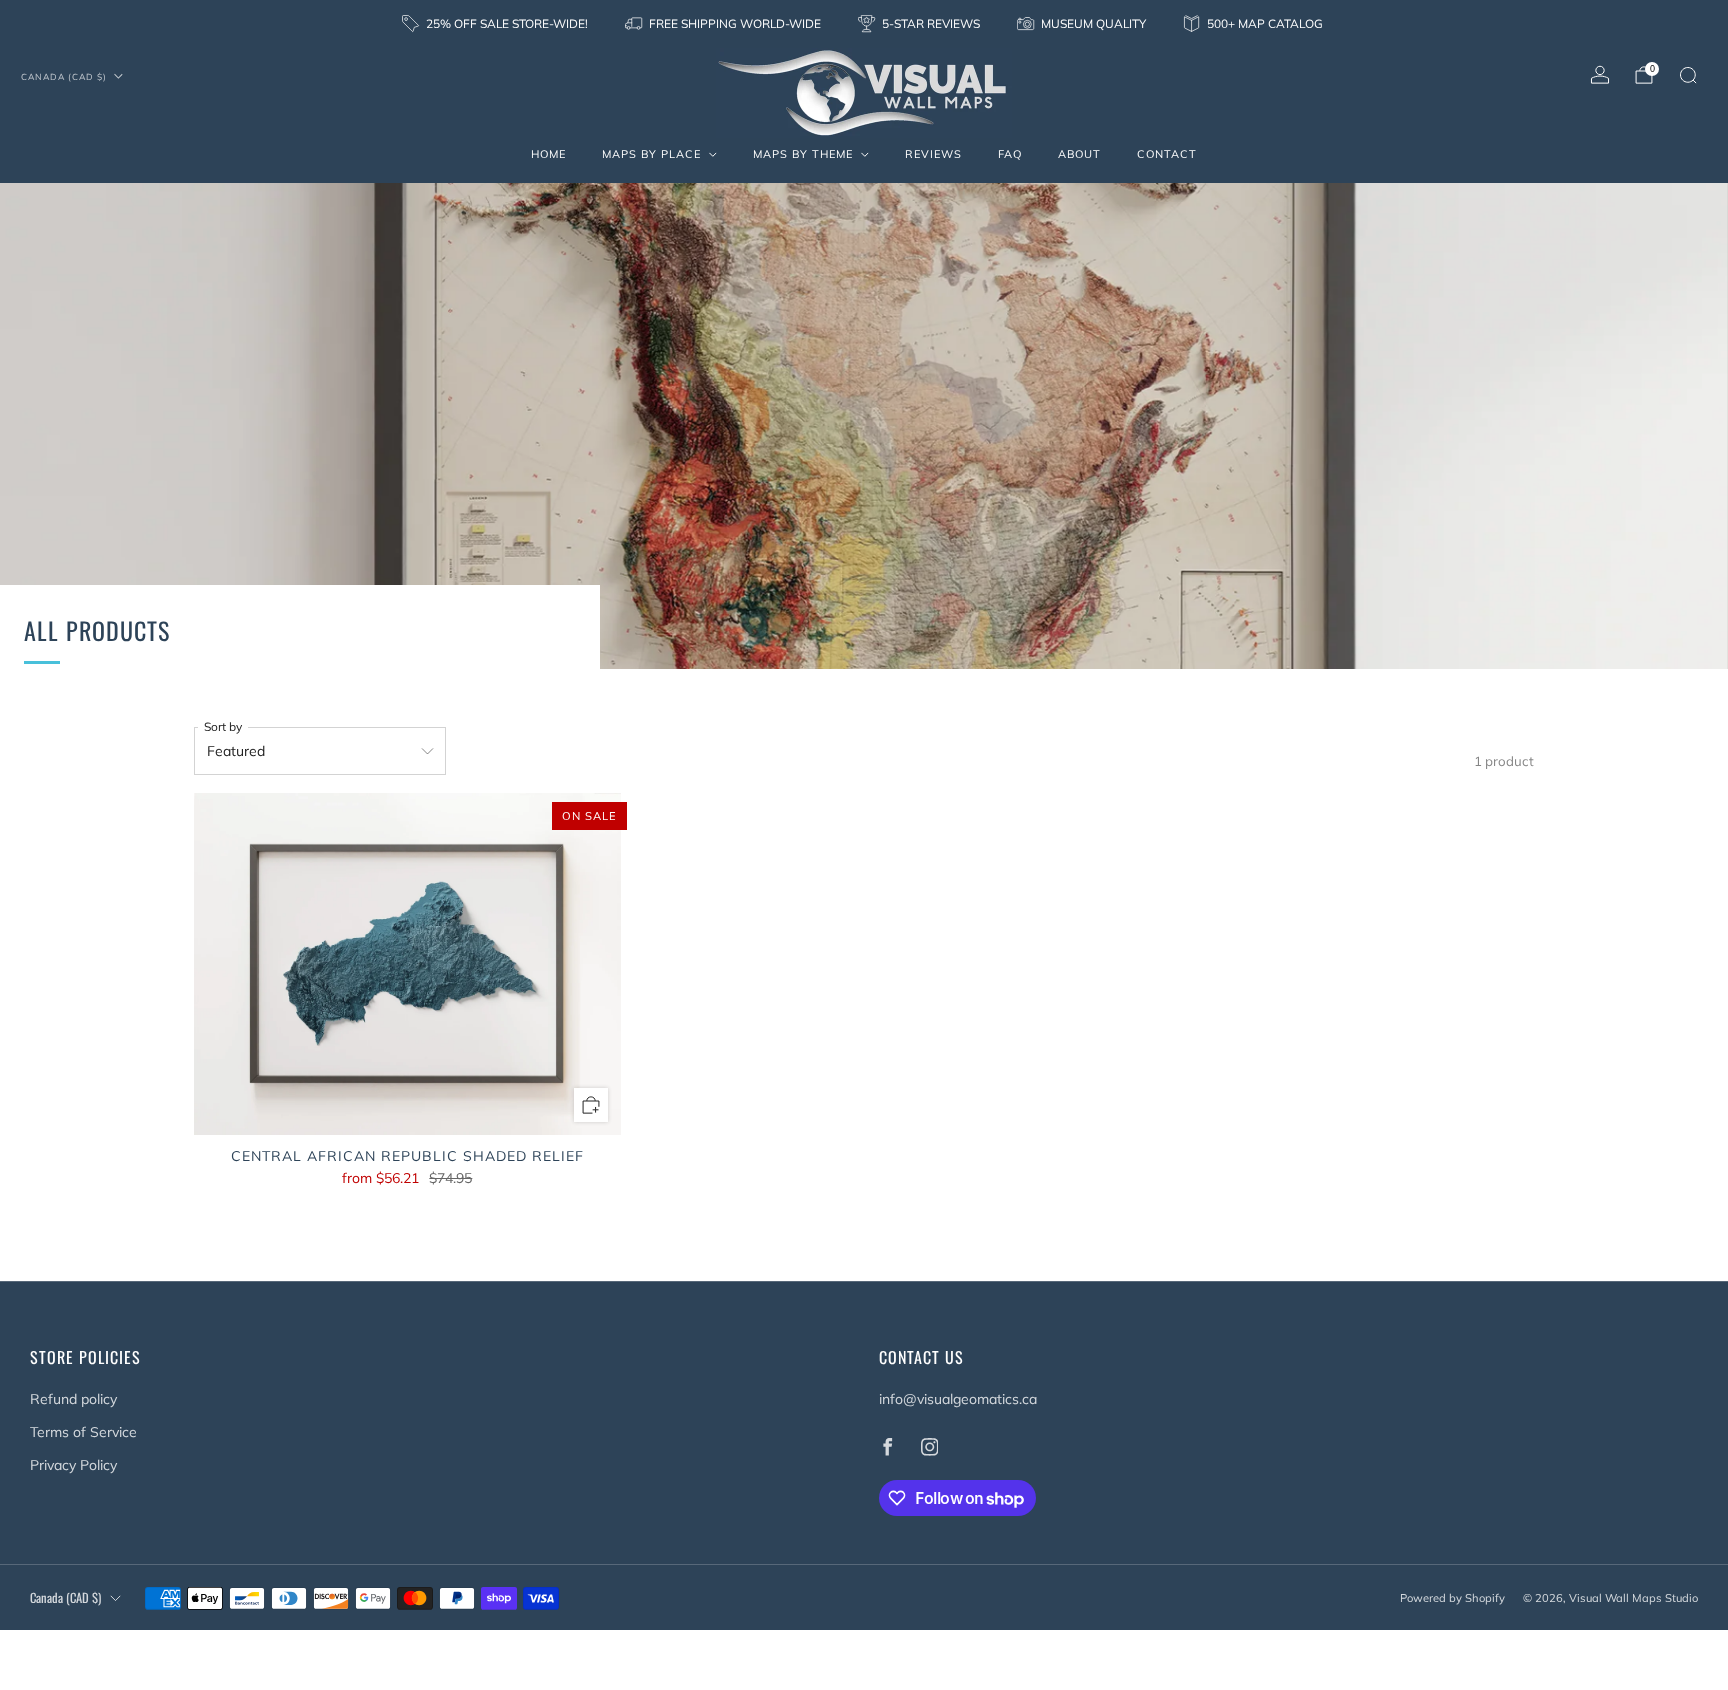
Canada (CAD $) (64, 76)
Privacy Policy (73, 1465)
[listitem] (496, 24)
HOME (548, 154)
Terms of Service (83, 1432)
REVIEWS (933, 154)
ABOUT (1079, 154)
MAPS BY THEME (803, 154)
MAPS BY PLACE (651, 154)
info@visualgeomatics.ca (958, 1399)
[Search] (1688, 75)
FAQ (1010, 154)
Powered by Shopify (1452, 1598)
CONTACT (1167, 154)
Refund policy (73, 1399)
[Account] (1600, 75)
